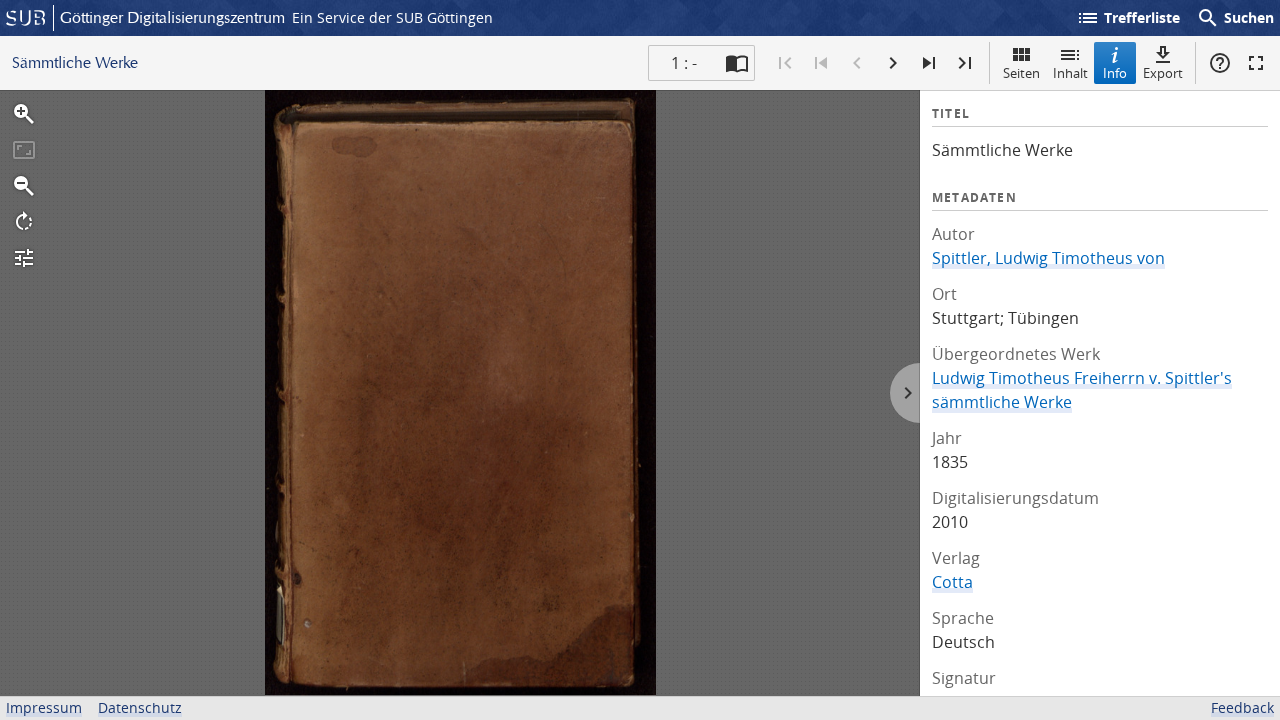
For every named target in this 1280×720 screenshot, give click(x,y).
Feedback (1242, 707)
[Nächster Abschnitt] (929, 63)
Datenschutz (140, 707)
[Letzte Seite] (965, 63)
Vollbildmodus (1256, 63)
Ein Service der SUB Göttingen (392, 17)
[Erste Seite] (785, 63)
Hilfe (1220, 63)
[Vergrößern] (24, 114)
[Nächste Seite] (893, 63)
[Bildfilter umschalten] (24, 258)
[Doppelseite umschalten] (737, 63)
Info (1115, 73)
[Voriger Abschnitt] (821, 63)
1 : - (684, 63)
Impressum (44, 707)
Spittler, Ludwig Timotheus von (1048, 258)
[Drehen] (24, 222)
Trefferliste (1128, 18)
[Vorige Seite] (857, 63)
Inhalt (1070, 73)
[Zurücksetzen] (24, 150)
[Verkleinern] (24, 186)
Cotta (952, 582)
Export (1163, 73)
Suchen (1235, 18)
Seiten (1021, 73)
